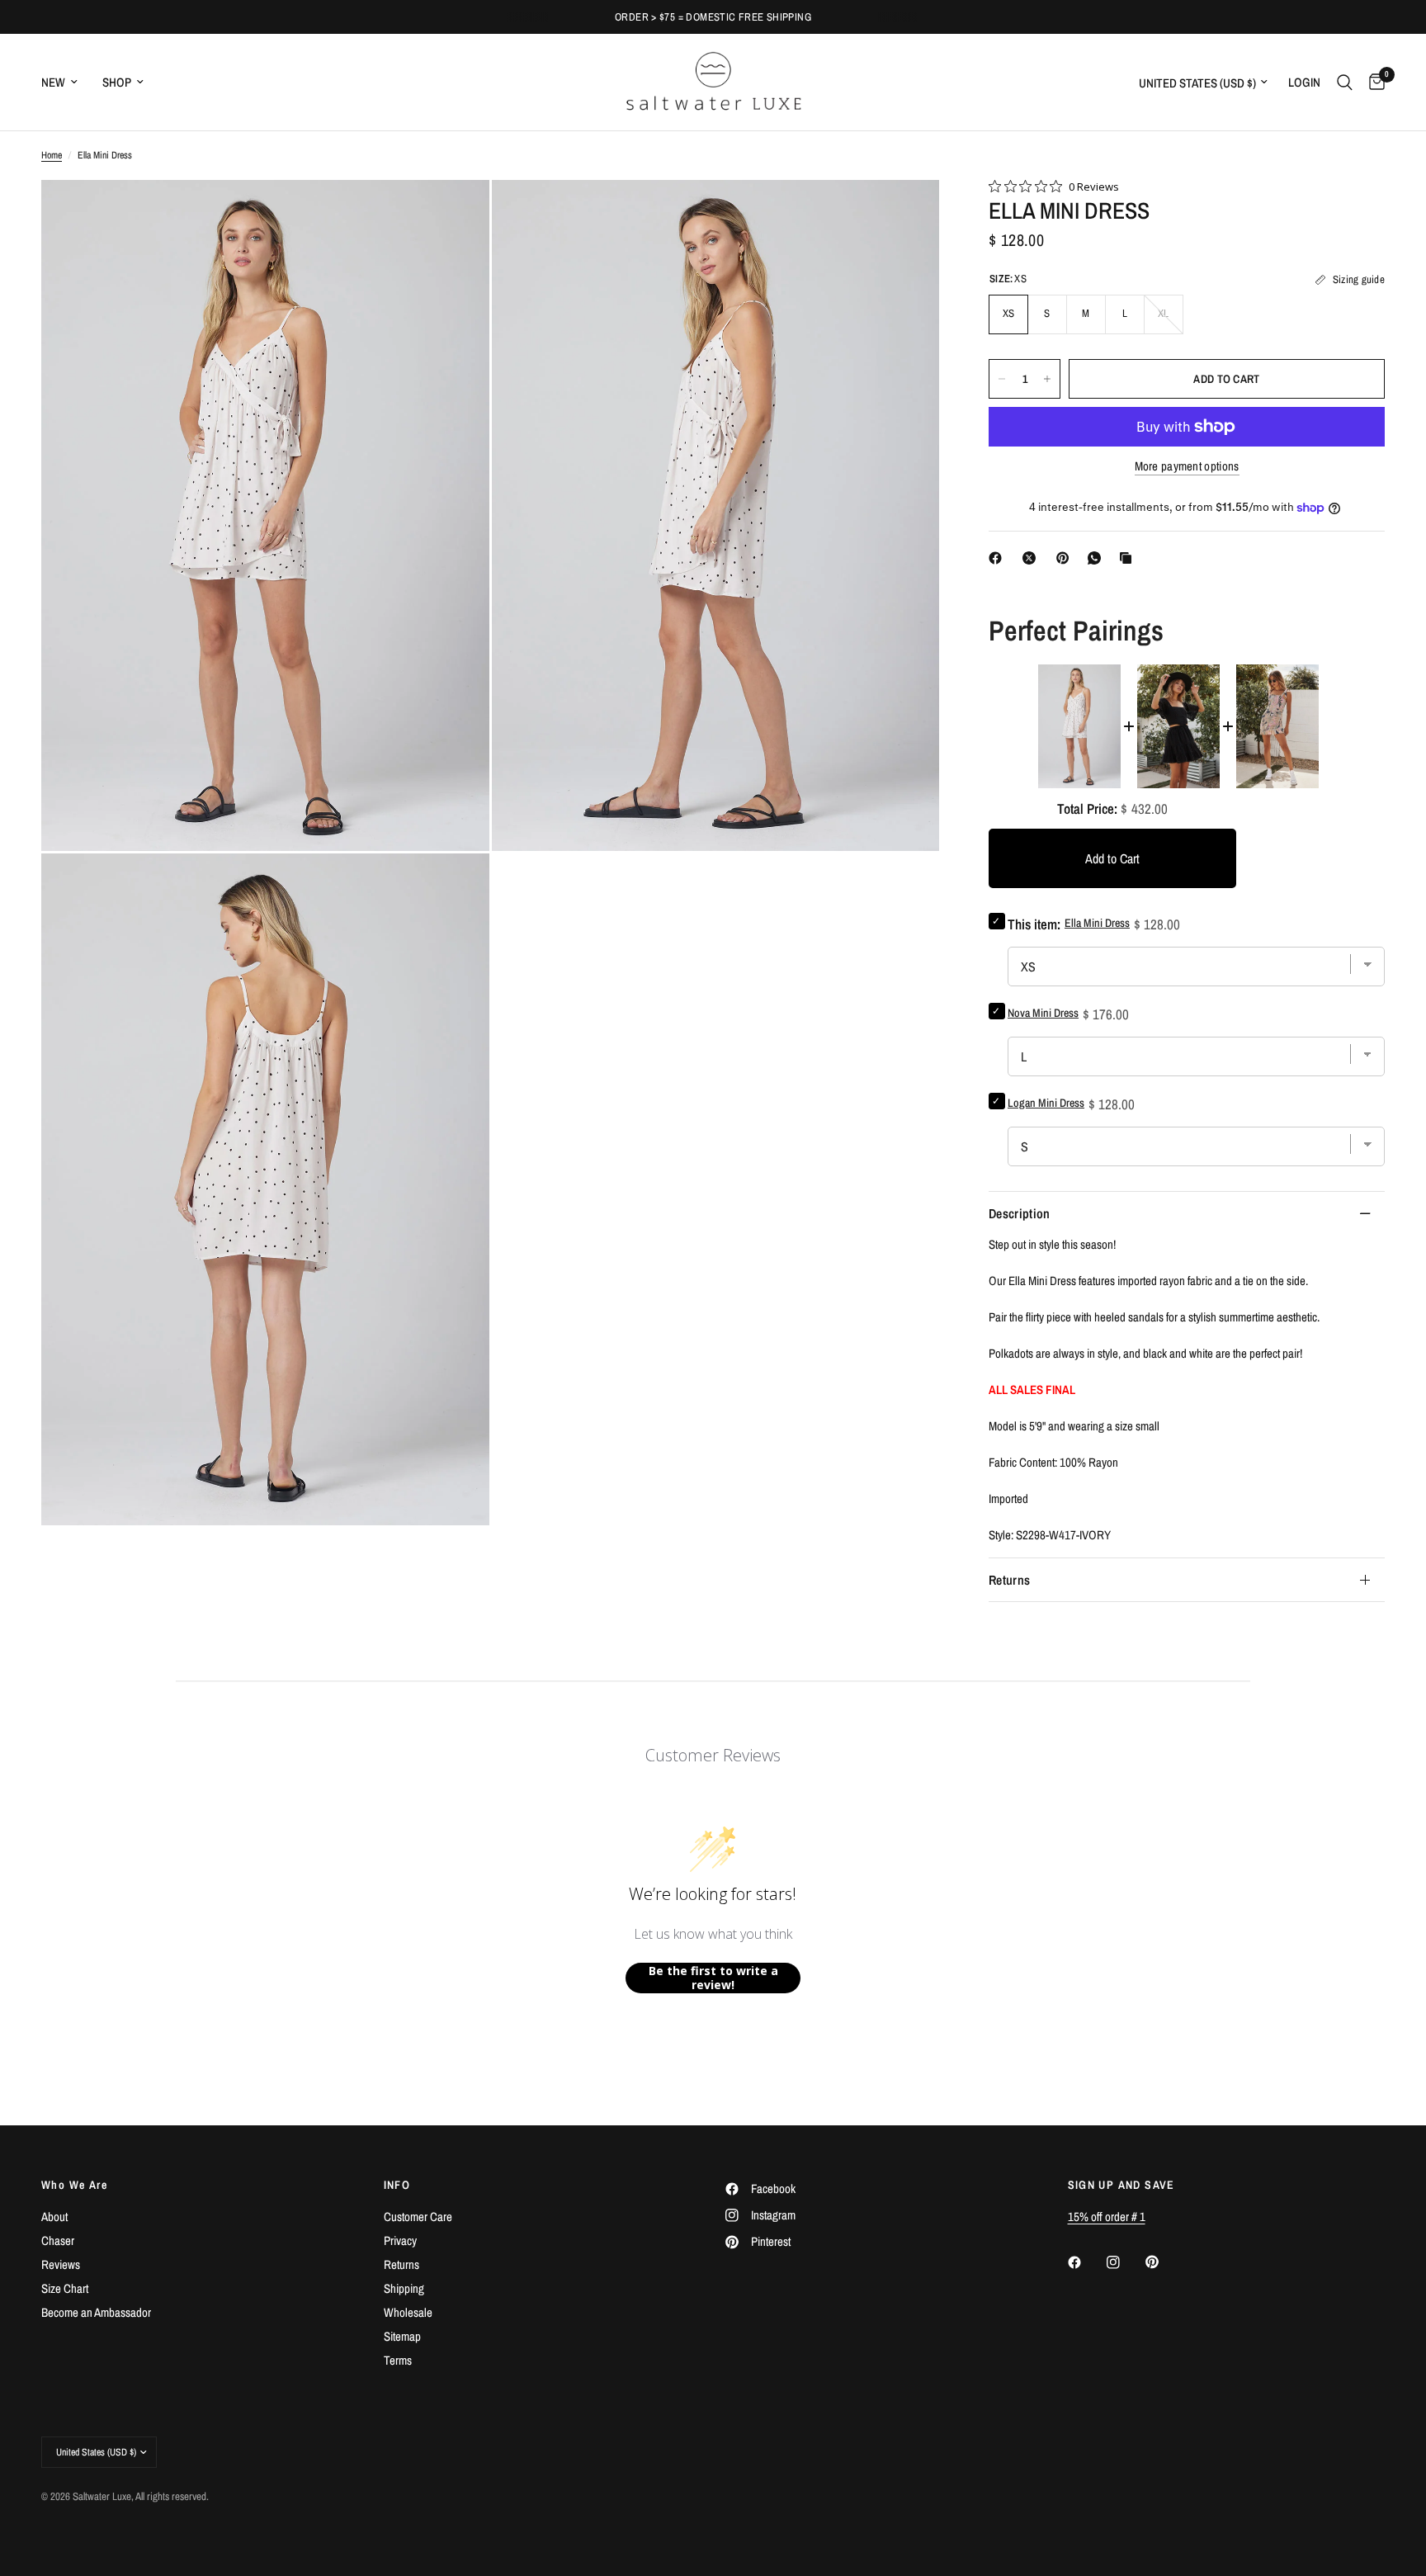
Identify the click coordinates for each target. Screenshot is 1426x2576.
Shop (117, 82)
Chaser (58, 2240)
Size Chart (65, 2288)
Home (52, 155)
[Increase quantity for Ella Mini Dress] (1047, 379)
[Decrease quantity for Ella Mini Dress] (1002, 379)
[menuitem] (66, 83)
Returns (1009, 1580)
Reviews (61, 2264)
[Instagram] (1125, 2262)
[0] (1373, 82)
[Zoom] (455, 215)
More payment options (1187, 466)
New (53, 82)
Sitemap (402, 2336)
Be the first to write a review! (713, 1978)
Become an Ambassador (96, 2312)
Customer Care (418, 2217)
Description (1020, 1213)
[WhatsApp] (1098, 558)
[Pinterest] (1066, 558)
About (54, 2217)
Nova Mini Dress (1043, 1013)
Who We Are (74, 2185)
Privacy (400, 2240)
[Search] (1345, 82)
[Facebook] (999, 558)
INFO (397, 2185)
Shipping (404, 2288)
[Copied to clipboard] (1129, 558)
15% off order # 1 (1107, 2217)
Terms (398, 2360)
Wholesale (408, 2312)
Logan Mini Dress (1046, 1103)
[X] (1032, 558)
